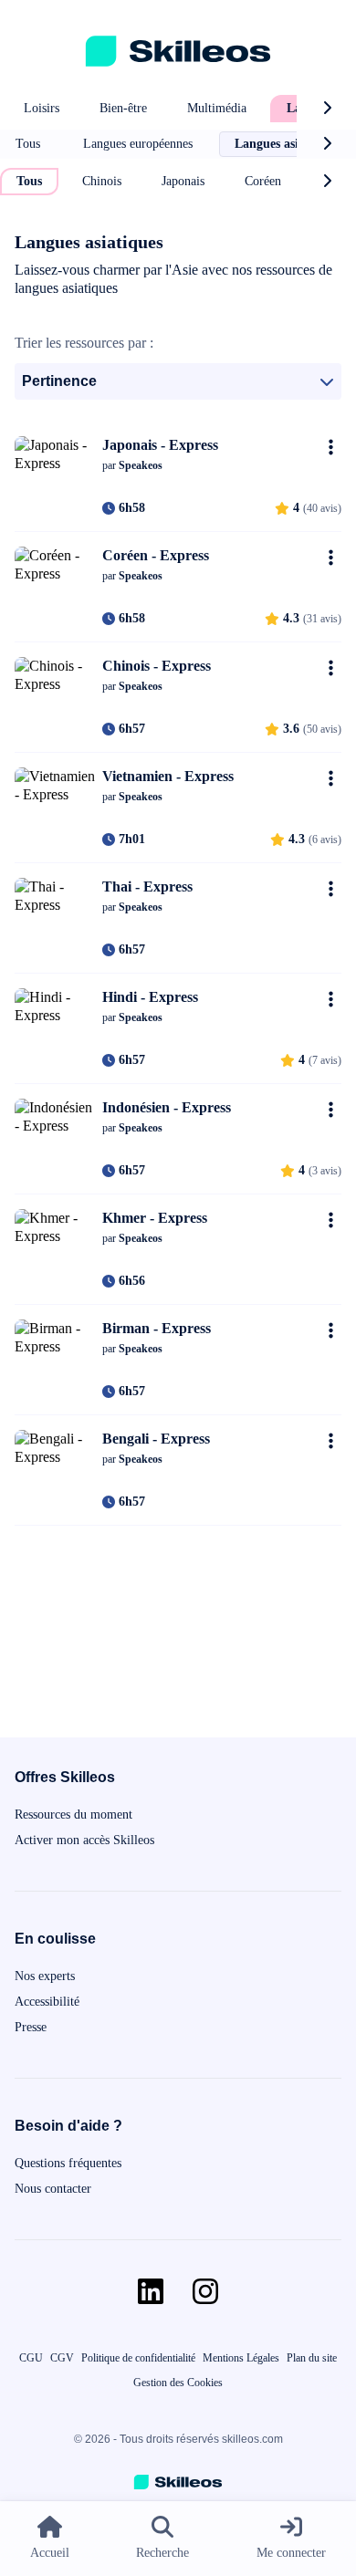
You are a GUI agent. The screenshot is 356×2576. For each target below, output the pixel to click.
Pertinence (59, 381)
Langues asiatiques (286, 144)
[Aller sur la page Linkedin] (151, 2291)
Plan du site (312, 2358)
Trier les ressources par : (84, 343)
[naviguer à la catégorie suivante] (327, 109)
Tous (28, 144)
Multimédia (217, 108)
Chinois (102, 181)
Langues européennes (138, 144)
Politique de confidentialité (138, 2358)
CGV (62, 2358)
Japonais (183, 181)
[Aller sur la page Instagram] (205, 2291)
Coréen (263, 181)
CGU (31, 2358)
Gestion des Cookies (178, 2383)
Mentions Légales (241, 2358)
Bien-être (123, 108)
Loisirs (42, 108)
